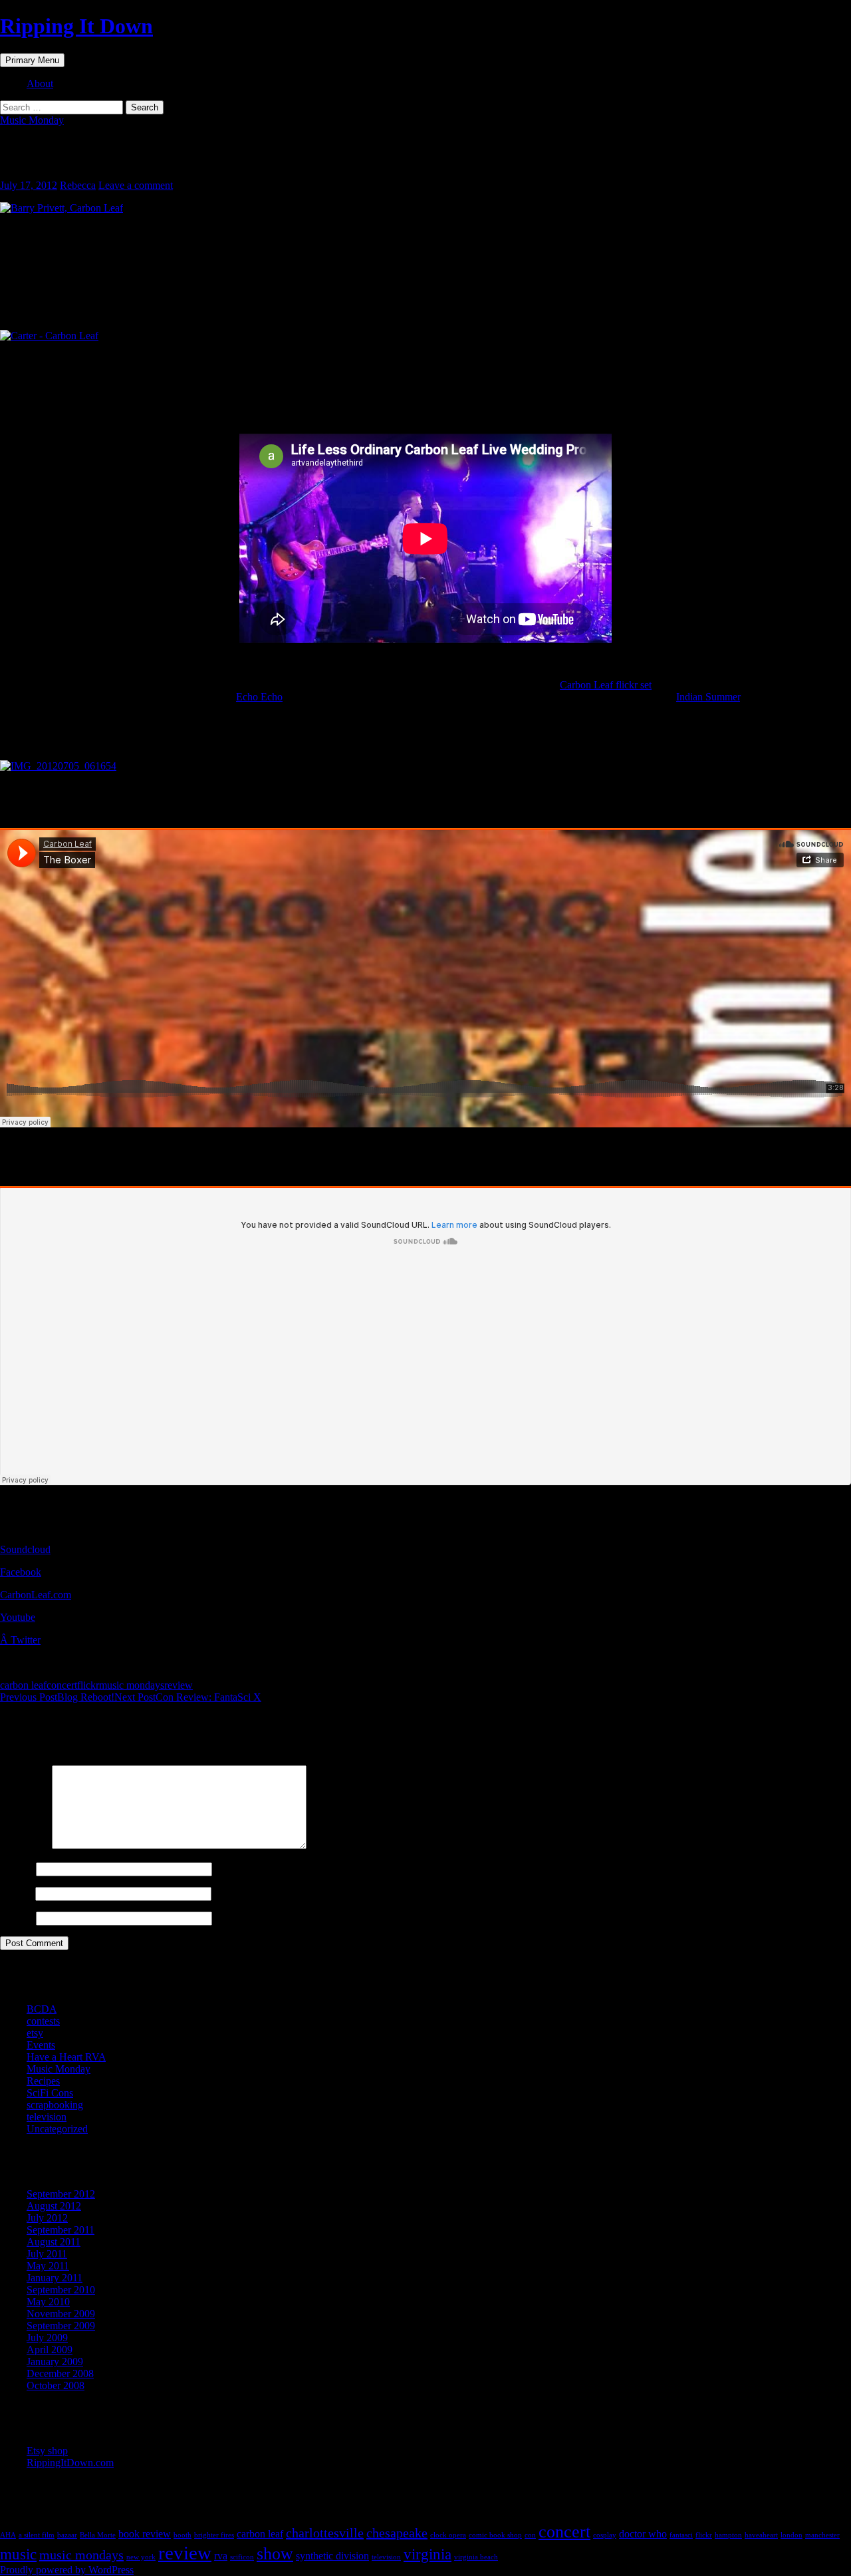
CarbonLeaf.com (36, 1595)
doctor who (643, 2534)
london (791, 2535)
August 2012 (54, 2206)
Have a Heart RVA (66, 2057)
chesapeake (397, 2533)
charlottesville (325, 2533)
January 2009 (55, 2361)
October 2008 (56, 2385)
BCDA (42, 2009)
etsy (35, 2033)
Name (17, 1869)
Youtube (18, 1617)
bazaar (67, 2535)
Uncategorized (57, 2129)
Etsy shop (47, 2451)
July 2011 (47, 2254)
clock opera (448, 2535)
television (47, 2117)
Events (41, 2045)
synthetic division (332, 2556)
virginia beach (476, 2557)
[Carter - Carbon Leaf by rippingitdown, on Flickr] (49, 336)
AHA (8, 2535)
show (275, 2554)
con (530, 2535)
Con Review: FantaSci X (188, 1697)
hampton (728, 2535)
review (179, 1685)
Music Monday (32, 120)
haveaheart (761, 2535)
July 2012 (47, 2218)
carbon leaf (23, 1685)
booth (182, 2535)
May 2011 (48, 2266)
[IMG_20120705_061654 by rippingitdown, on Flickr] (58, 766)
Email (16, 1893)
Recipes (43, 2081)
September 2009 (61, 2326)
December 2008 (60, 2373)
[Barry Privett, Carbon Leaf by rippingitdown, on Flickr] (61, 208)
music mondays (132, 1685)
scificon (242, 2557)
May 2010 (48, 2302)
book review (145, 2534)
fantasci (681, 2535)
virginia (427, 2554)
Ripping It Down (76, 26)
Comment (25, 1845)
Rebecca (78, 185)
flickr (88, 1685)
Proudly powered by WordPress (67, 2570)
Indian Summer (708, 697)
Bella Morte (98, 2535)
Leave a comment (136, 185)
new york (141, 2557)
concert (62, 1685)
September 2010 (61, 2290)
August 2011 (54, 2242)
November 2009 (61, 2314)
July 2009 (47, 2338)
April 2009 (50, 2350)
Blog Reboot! (57, 1697)
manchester (822, 2535)
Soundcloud (25, 1549)
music (18, 2554)
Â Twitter (20, 1640)
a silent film (37, 2535)
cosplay (605, 2535)
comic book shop (495, 2535)
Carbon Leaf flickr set (606, 685)
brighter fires (214, 2535)
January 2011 (55, 2278)
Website (17, 1918)
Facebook (21, 1572)
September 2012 (61, 2194)
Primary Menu (32, 60)
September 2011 (61, 2230)
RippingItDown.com (70, 2463)
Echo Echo (259, 697)
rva (221, 2556)
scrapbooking (55, 2105)
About (40, 83)
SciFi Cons (50, 2093)
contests (43, 2021)
